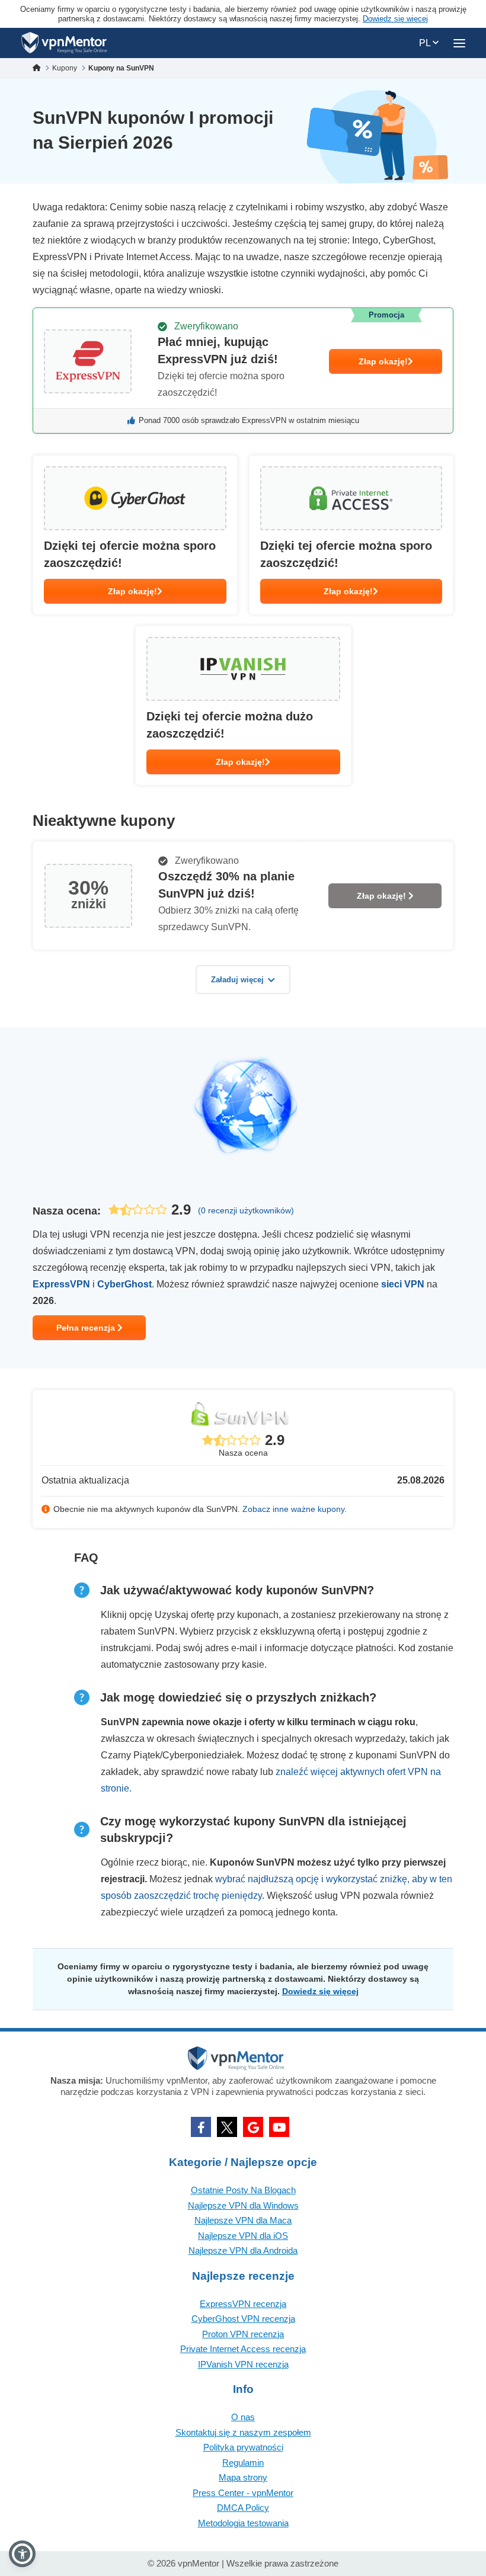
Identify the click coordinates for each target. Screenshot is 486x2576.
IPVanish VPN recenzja (243, 2364)
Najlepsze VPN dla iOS (243, 2236)
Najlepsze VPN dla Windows (243, 2205)
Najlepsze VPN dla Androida (243, 2250)
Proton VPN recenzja (243, 2334)
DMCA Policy (243, 2508)
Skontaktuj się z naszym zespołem (243, 2432)
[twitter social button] (227, 2127)
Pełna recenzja (87, 1328)
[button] (22, 2554)
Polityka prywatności (243, 2447)
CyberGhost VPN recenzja (243, 2319)
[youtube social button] (279, 2127)
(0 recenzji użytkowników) (246, 1210)
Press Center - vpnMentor (243, 2493)
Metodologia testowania (243, 2523)
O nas (243, 2417)
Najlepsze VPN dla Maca (243, 2220)
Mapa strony (243, 2477)
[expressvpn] (243, 371)
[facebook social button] (201, 2127)
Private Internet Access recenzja (243, 2349)
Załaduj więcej (237, 980)
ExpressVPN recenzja (243, 2304)
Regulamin (243, 2463)
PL (426, 43)
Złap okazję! (383, 361)
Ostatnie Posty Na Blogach (243, 2190)
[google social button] (253, 2127)
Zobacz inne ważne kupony (293, 1509)
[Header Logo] (64, 43)
